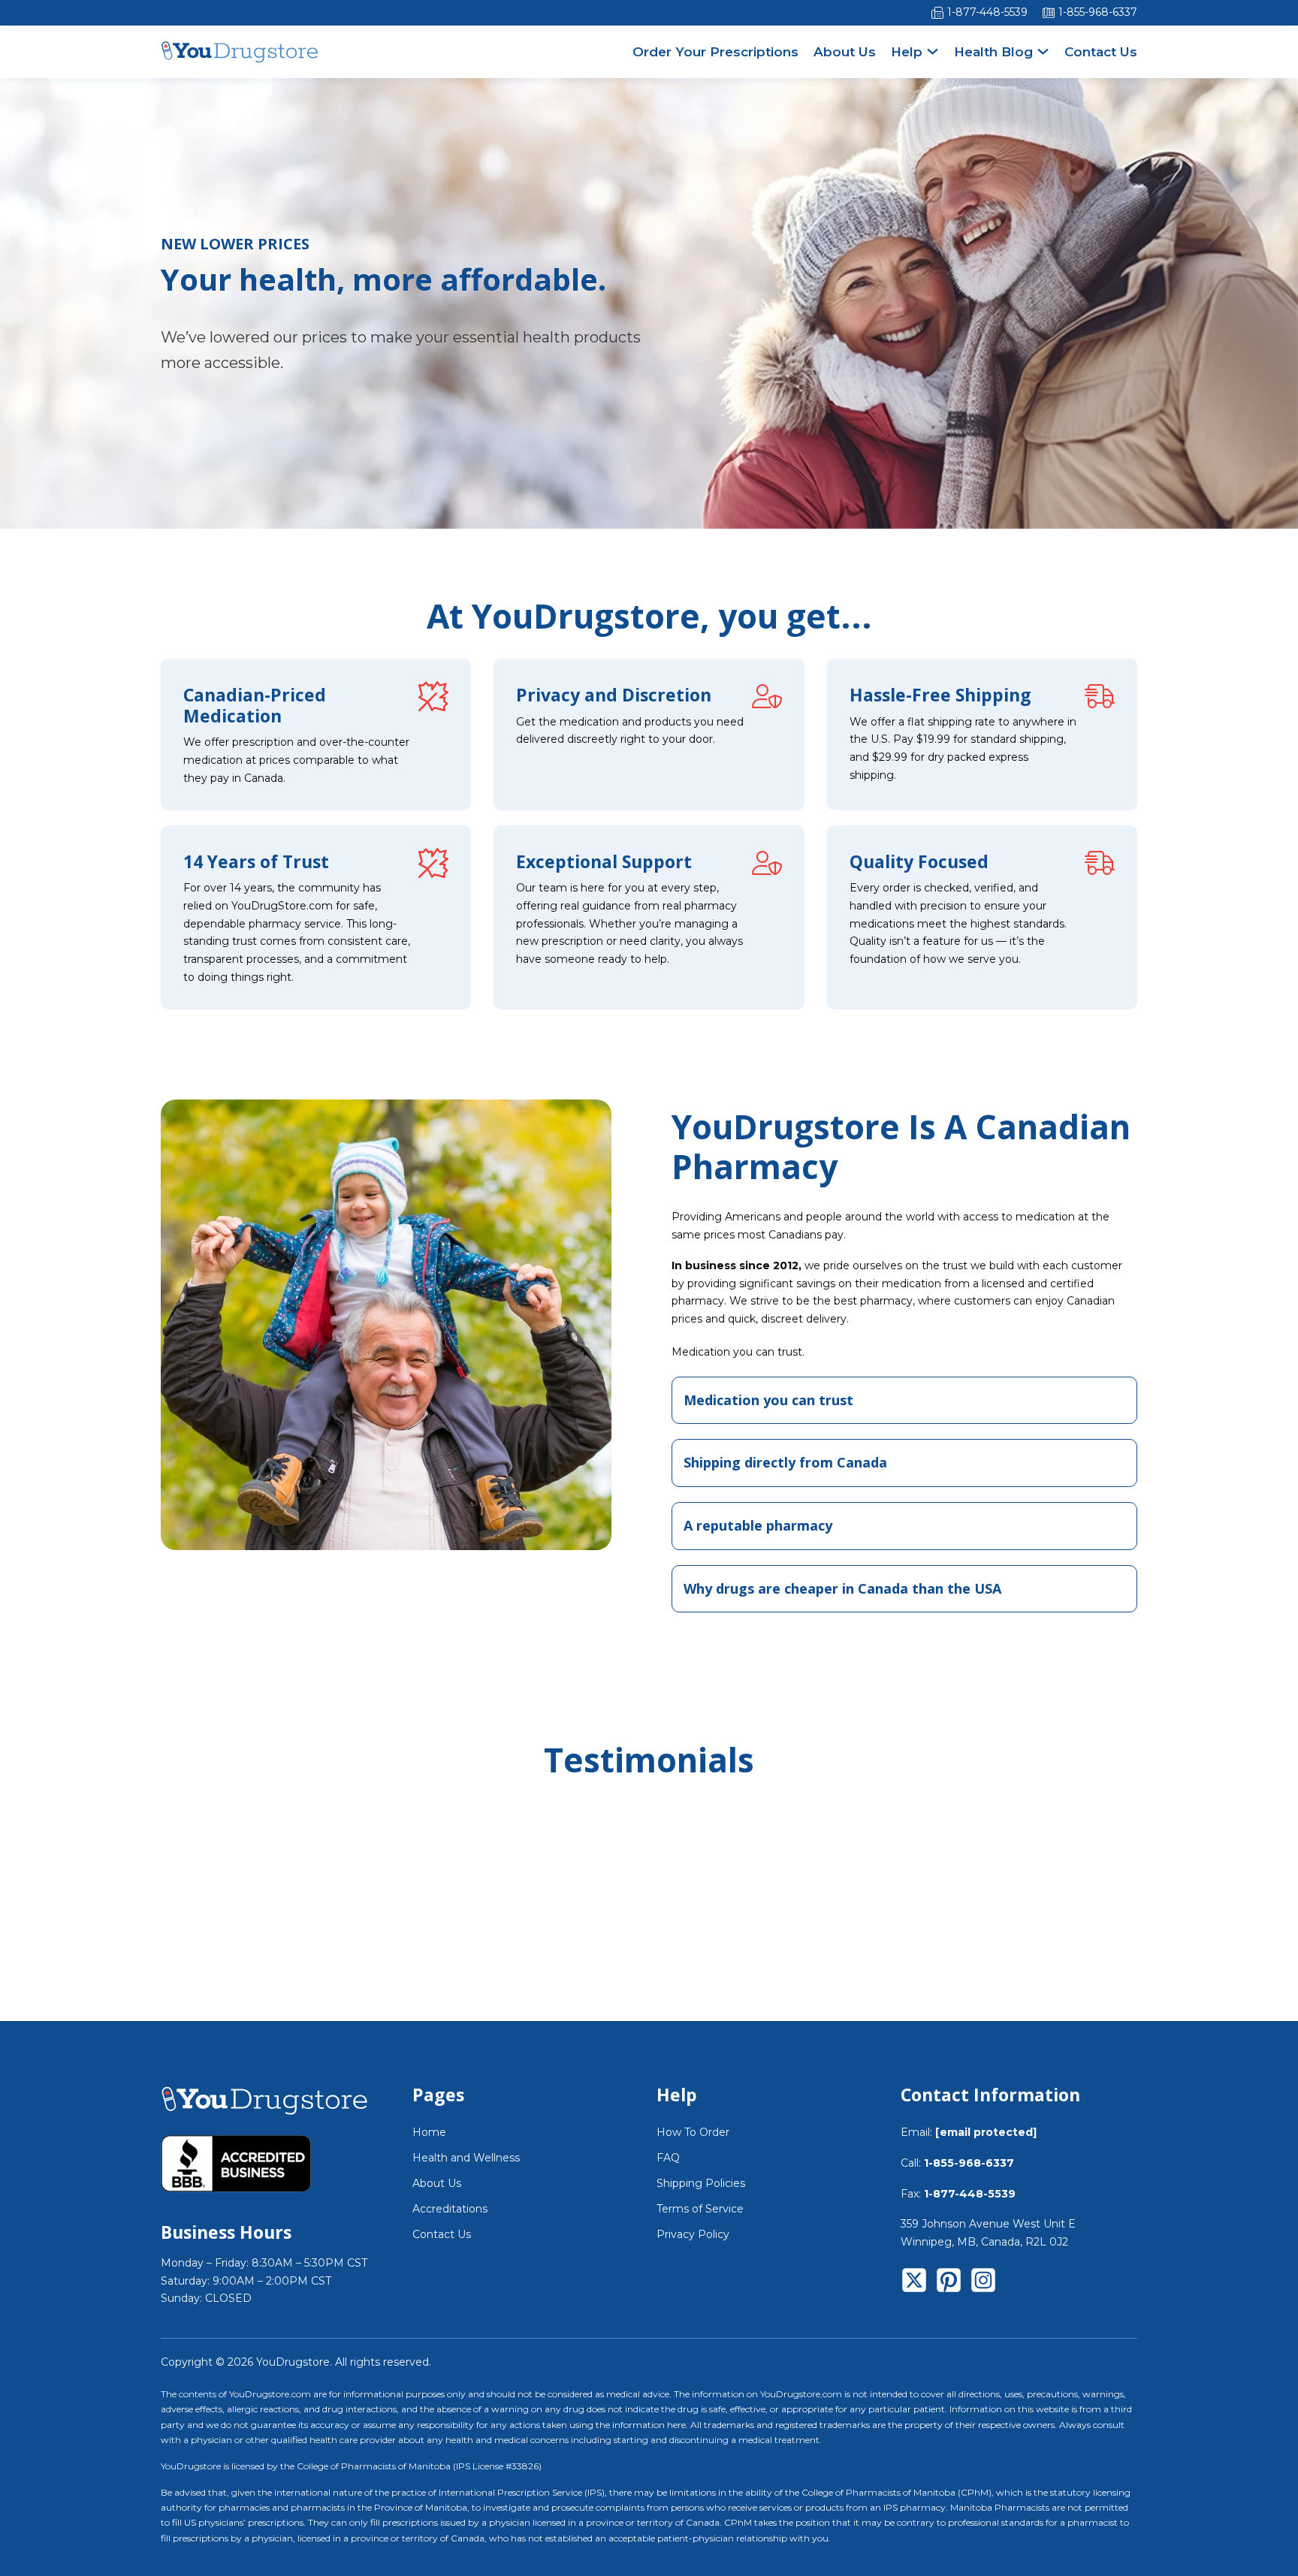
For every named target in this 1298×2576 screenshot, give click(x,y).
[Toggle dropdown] (933, 51)
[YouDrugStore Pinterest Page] (949, 2283)
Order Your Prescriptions (715, 52)
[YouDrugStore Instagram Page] (983, 2283)
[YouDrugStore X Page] (914, 2283)
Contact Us (1101, 52)
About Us (845, 52)
